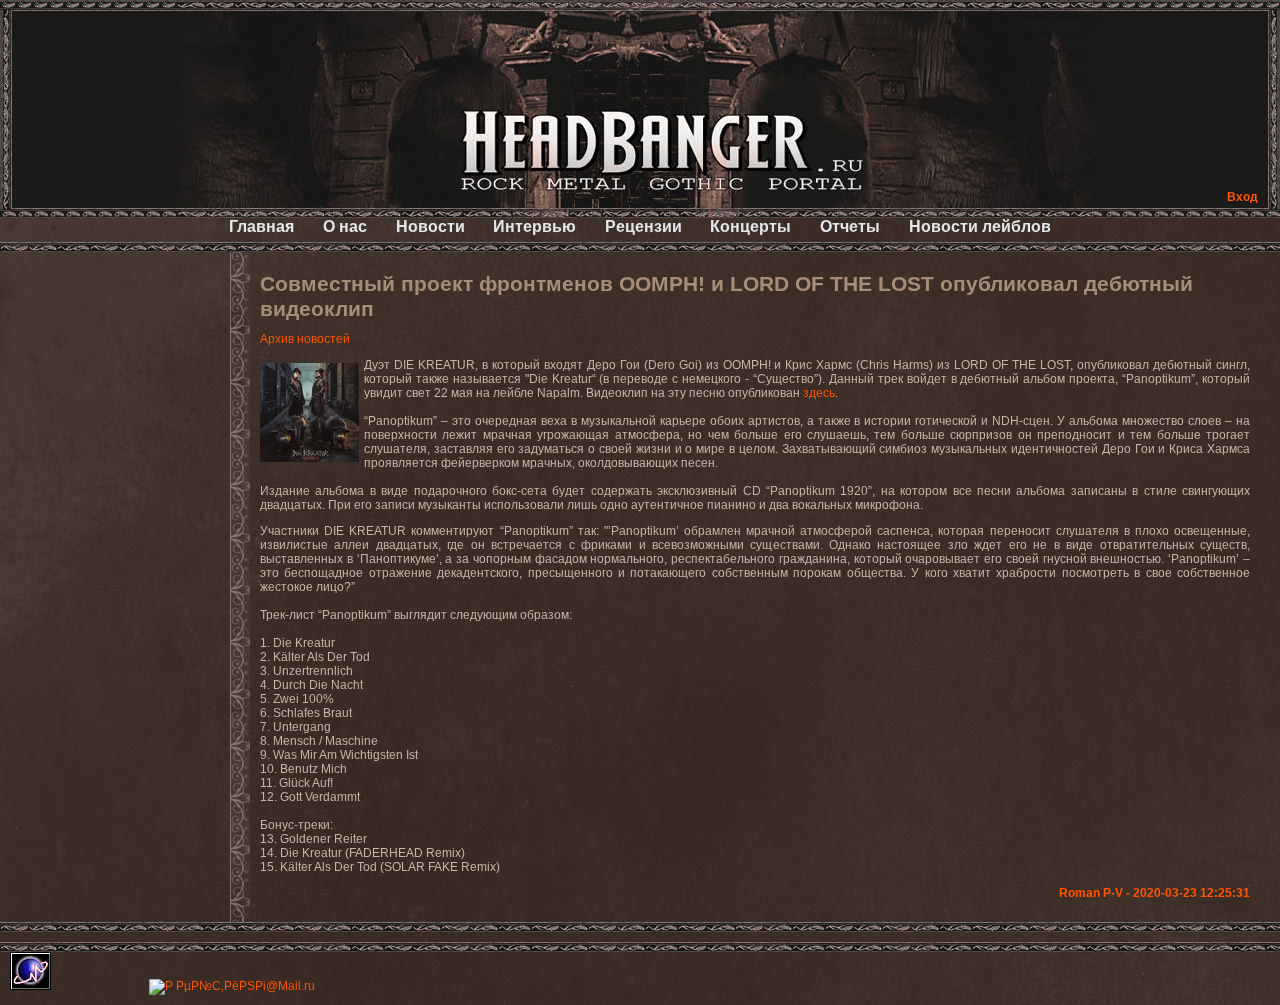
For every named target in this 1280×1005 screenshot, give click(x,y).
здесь (819, 393)
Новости (430, 226)
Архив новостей (305, 339)
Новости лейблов (980, 226)
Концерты (750, 226)
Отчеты (850, 226)
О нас (345, 226)
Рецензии (643, 226)
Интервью (534, 226)
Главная (261, 226)
